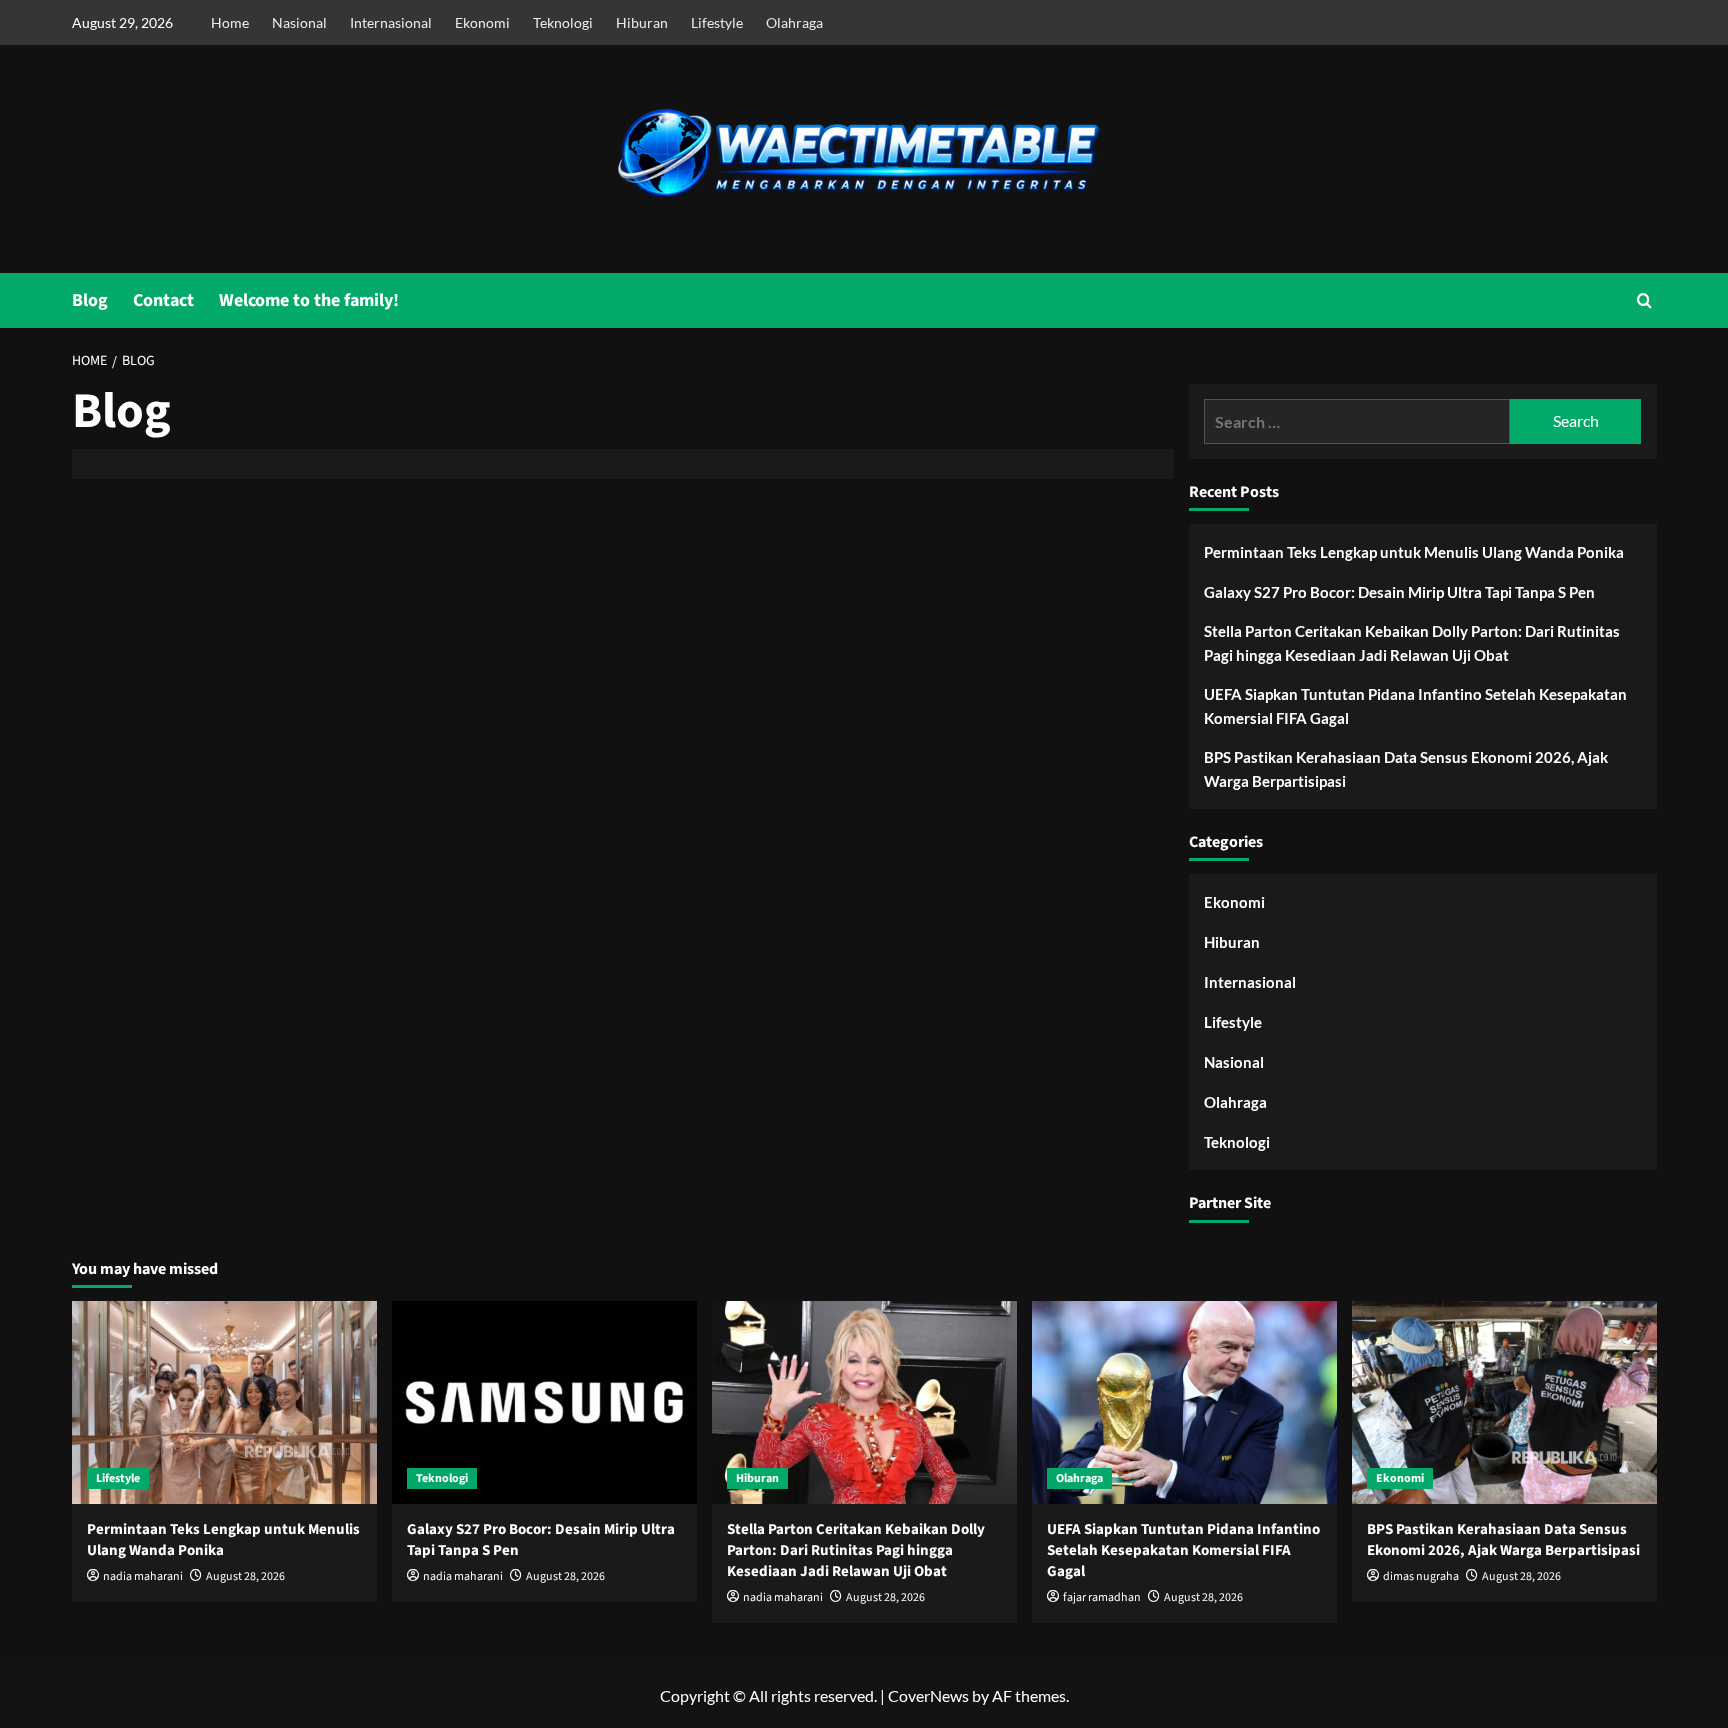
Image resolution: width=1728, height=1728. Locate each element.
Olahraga (794, 22)
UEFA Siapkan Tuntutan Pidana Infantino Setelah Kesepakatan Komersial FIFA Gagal (1415, 706)
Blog (90, 300)
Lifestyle (717, 22)
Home (230, 22)
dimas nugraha (1421, 1576)
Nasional (299, 22)
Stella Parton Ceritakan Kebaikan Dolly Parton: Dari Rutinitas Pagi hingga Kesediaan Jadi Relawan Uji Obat (1412, 643)
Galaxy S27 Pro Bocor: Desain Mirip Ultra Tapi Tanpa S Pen (1399, 592)
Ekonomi (482, 22)
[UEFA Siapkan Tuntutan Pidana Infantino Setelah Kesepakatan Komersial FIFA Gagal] (1184, 1402)
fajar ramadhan (1102, 1597)
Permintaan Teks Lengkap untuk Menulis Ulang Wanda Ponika (1414, 552)
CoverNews (928, 1695)
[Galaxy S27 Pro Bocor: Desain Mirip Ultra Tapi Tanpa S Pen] (544, 1402)
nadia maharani (143, 1576)
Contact (163, 300)
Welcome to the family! (309, 300)
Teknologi (563, 22)
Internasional (391, 22)
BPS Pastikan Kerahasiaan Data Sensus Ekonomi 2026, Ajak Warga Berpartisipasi (1406, 769)
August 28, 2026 (245, 1576)
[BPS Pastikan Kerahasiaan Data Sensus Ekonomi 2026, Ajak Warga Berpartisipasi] (1504, 1402)
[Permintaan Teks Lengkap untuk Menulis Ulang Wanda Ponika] (224, 1402)
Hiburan (642, 22)
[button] (1644, 300)
